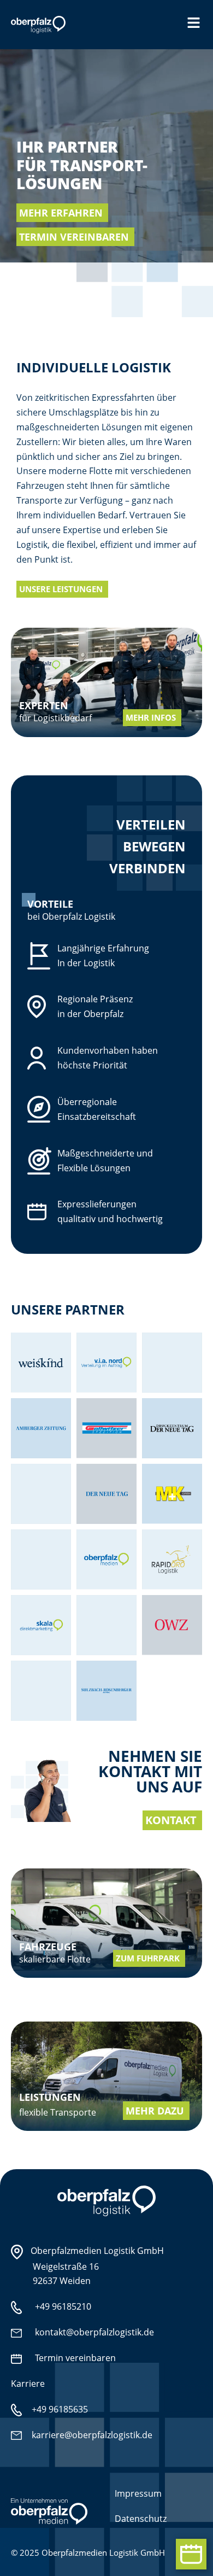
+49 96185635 (59, 2409)
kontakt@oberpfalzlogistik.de (94, 2332)
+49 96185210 (63, 2306)
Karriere (28, 2384)
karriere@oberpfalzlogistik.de (91, 2435)
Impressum (138, 2493)
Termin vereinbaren (75, 2358)
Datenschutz (141, 2519)
